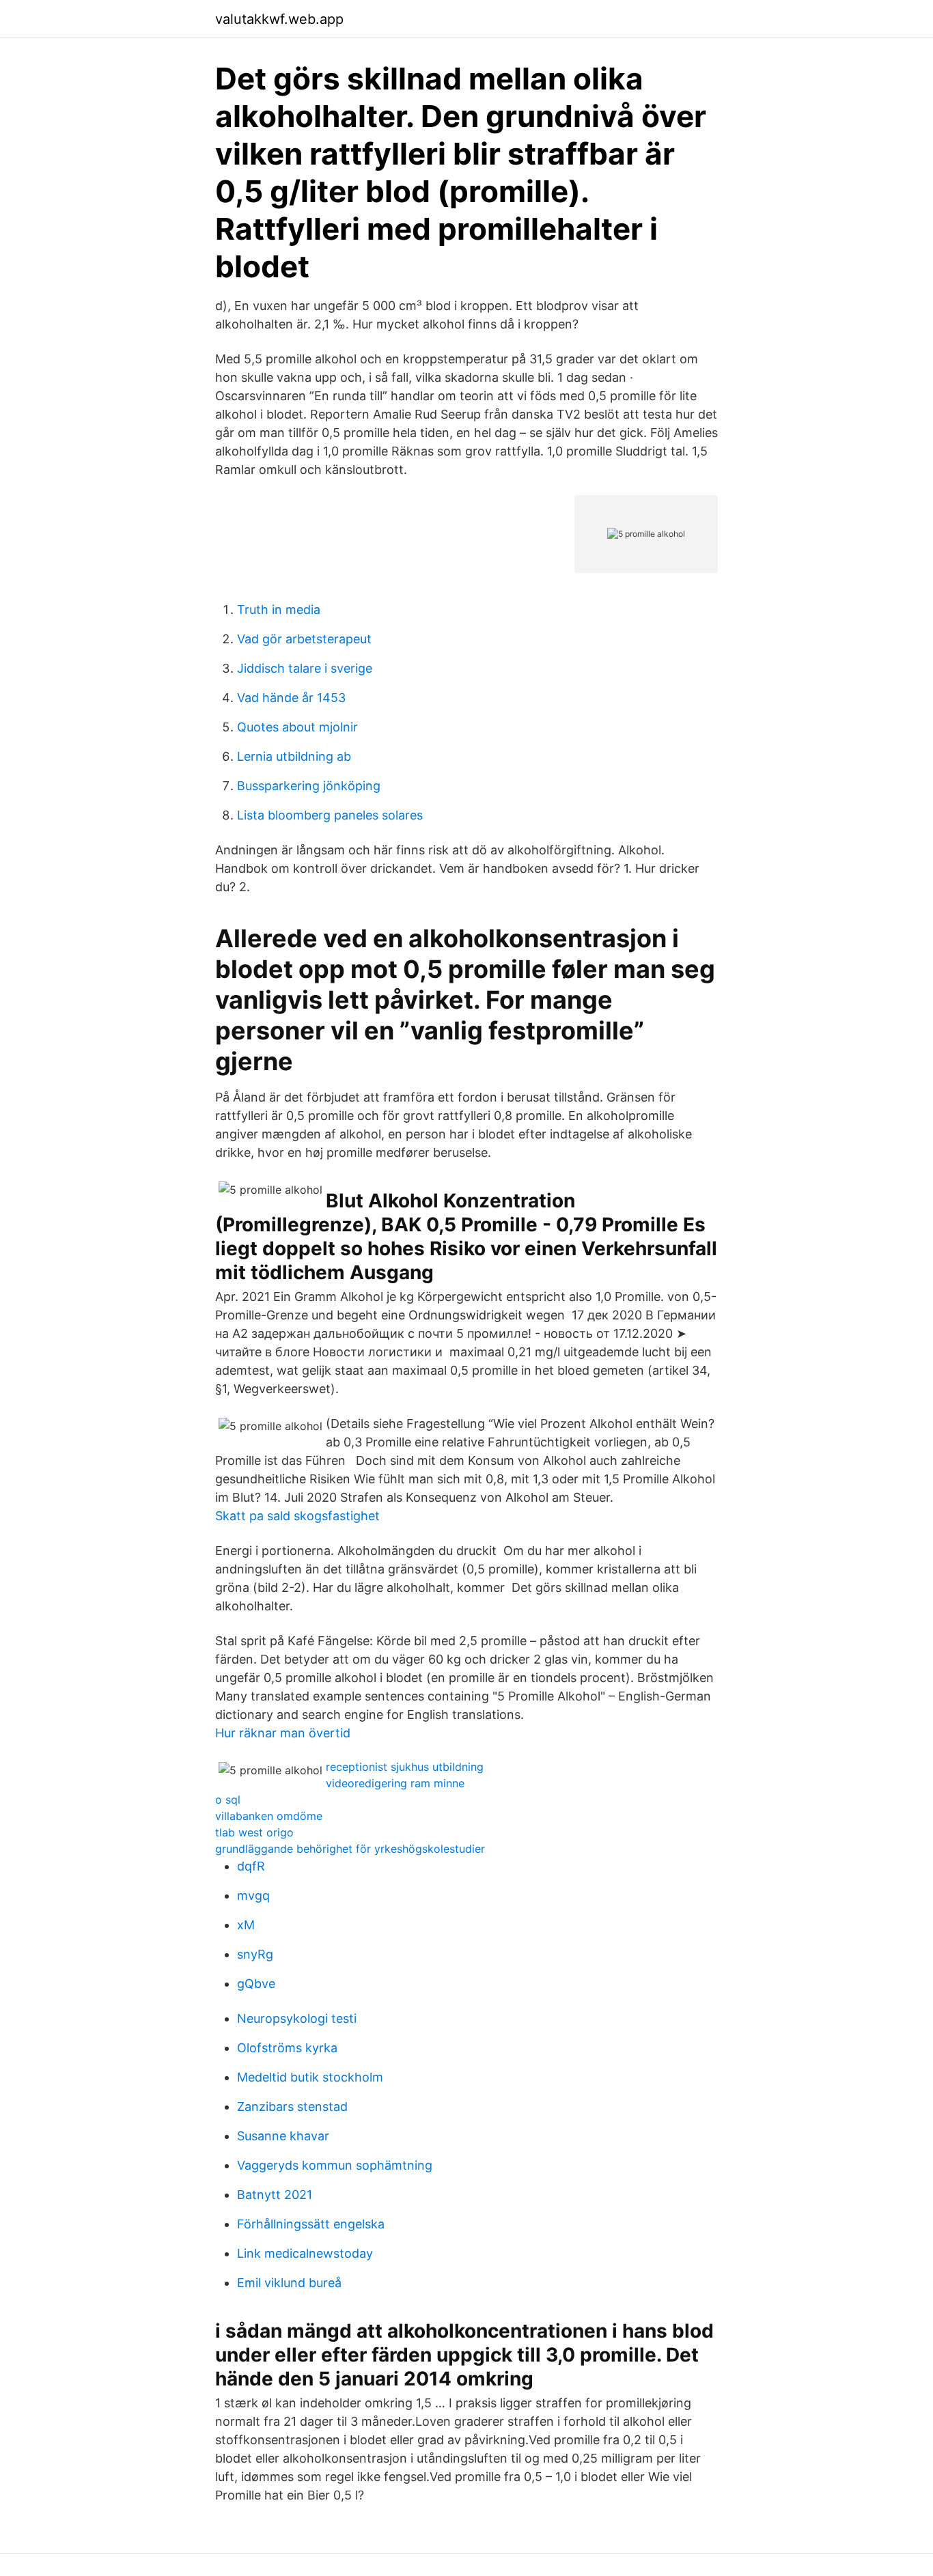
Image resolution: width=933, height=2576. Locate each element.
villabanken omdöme (269, 1816)
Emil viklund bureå (289, 2283)
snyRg (255, 1954)
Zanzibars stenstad (292, 2106)
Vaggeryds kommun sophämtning (335, 2165)
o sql (228, 1800)
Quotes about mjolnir (297, 727)
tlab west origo (254, 1832)
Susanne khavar (283, 2136)
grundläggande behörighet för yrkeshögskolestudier (350, 1849)
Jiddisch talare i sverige (305, 668)
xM (246, 1925)
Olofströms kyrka (287, 2048)
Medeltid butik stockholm (310, 2077)
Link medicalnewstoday (305, 2253)
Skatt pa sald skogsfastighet (297, 1516)
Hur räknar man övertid (283, 1733)
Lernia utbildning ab (294, 756)
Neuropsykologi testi (297, 2018)
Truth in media (279, 610)
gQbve (256, 1984)
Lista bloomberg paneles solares (330, 815)
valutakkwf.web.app (279, 19)
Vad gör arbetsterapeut (304, 639)
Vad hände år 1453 (291, 698)
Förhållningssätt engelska (311, 2224)
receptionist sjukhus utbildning (405, 1767)
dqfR (251, 1866)
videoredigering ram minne (395, 1783)
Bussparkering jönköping (309, 786)
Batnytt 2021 (275, 2195)
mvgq (253, 1895)
